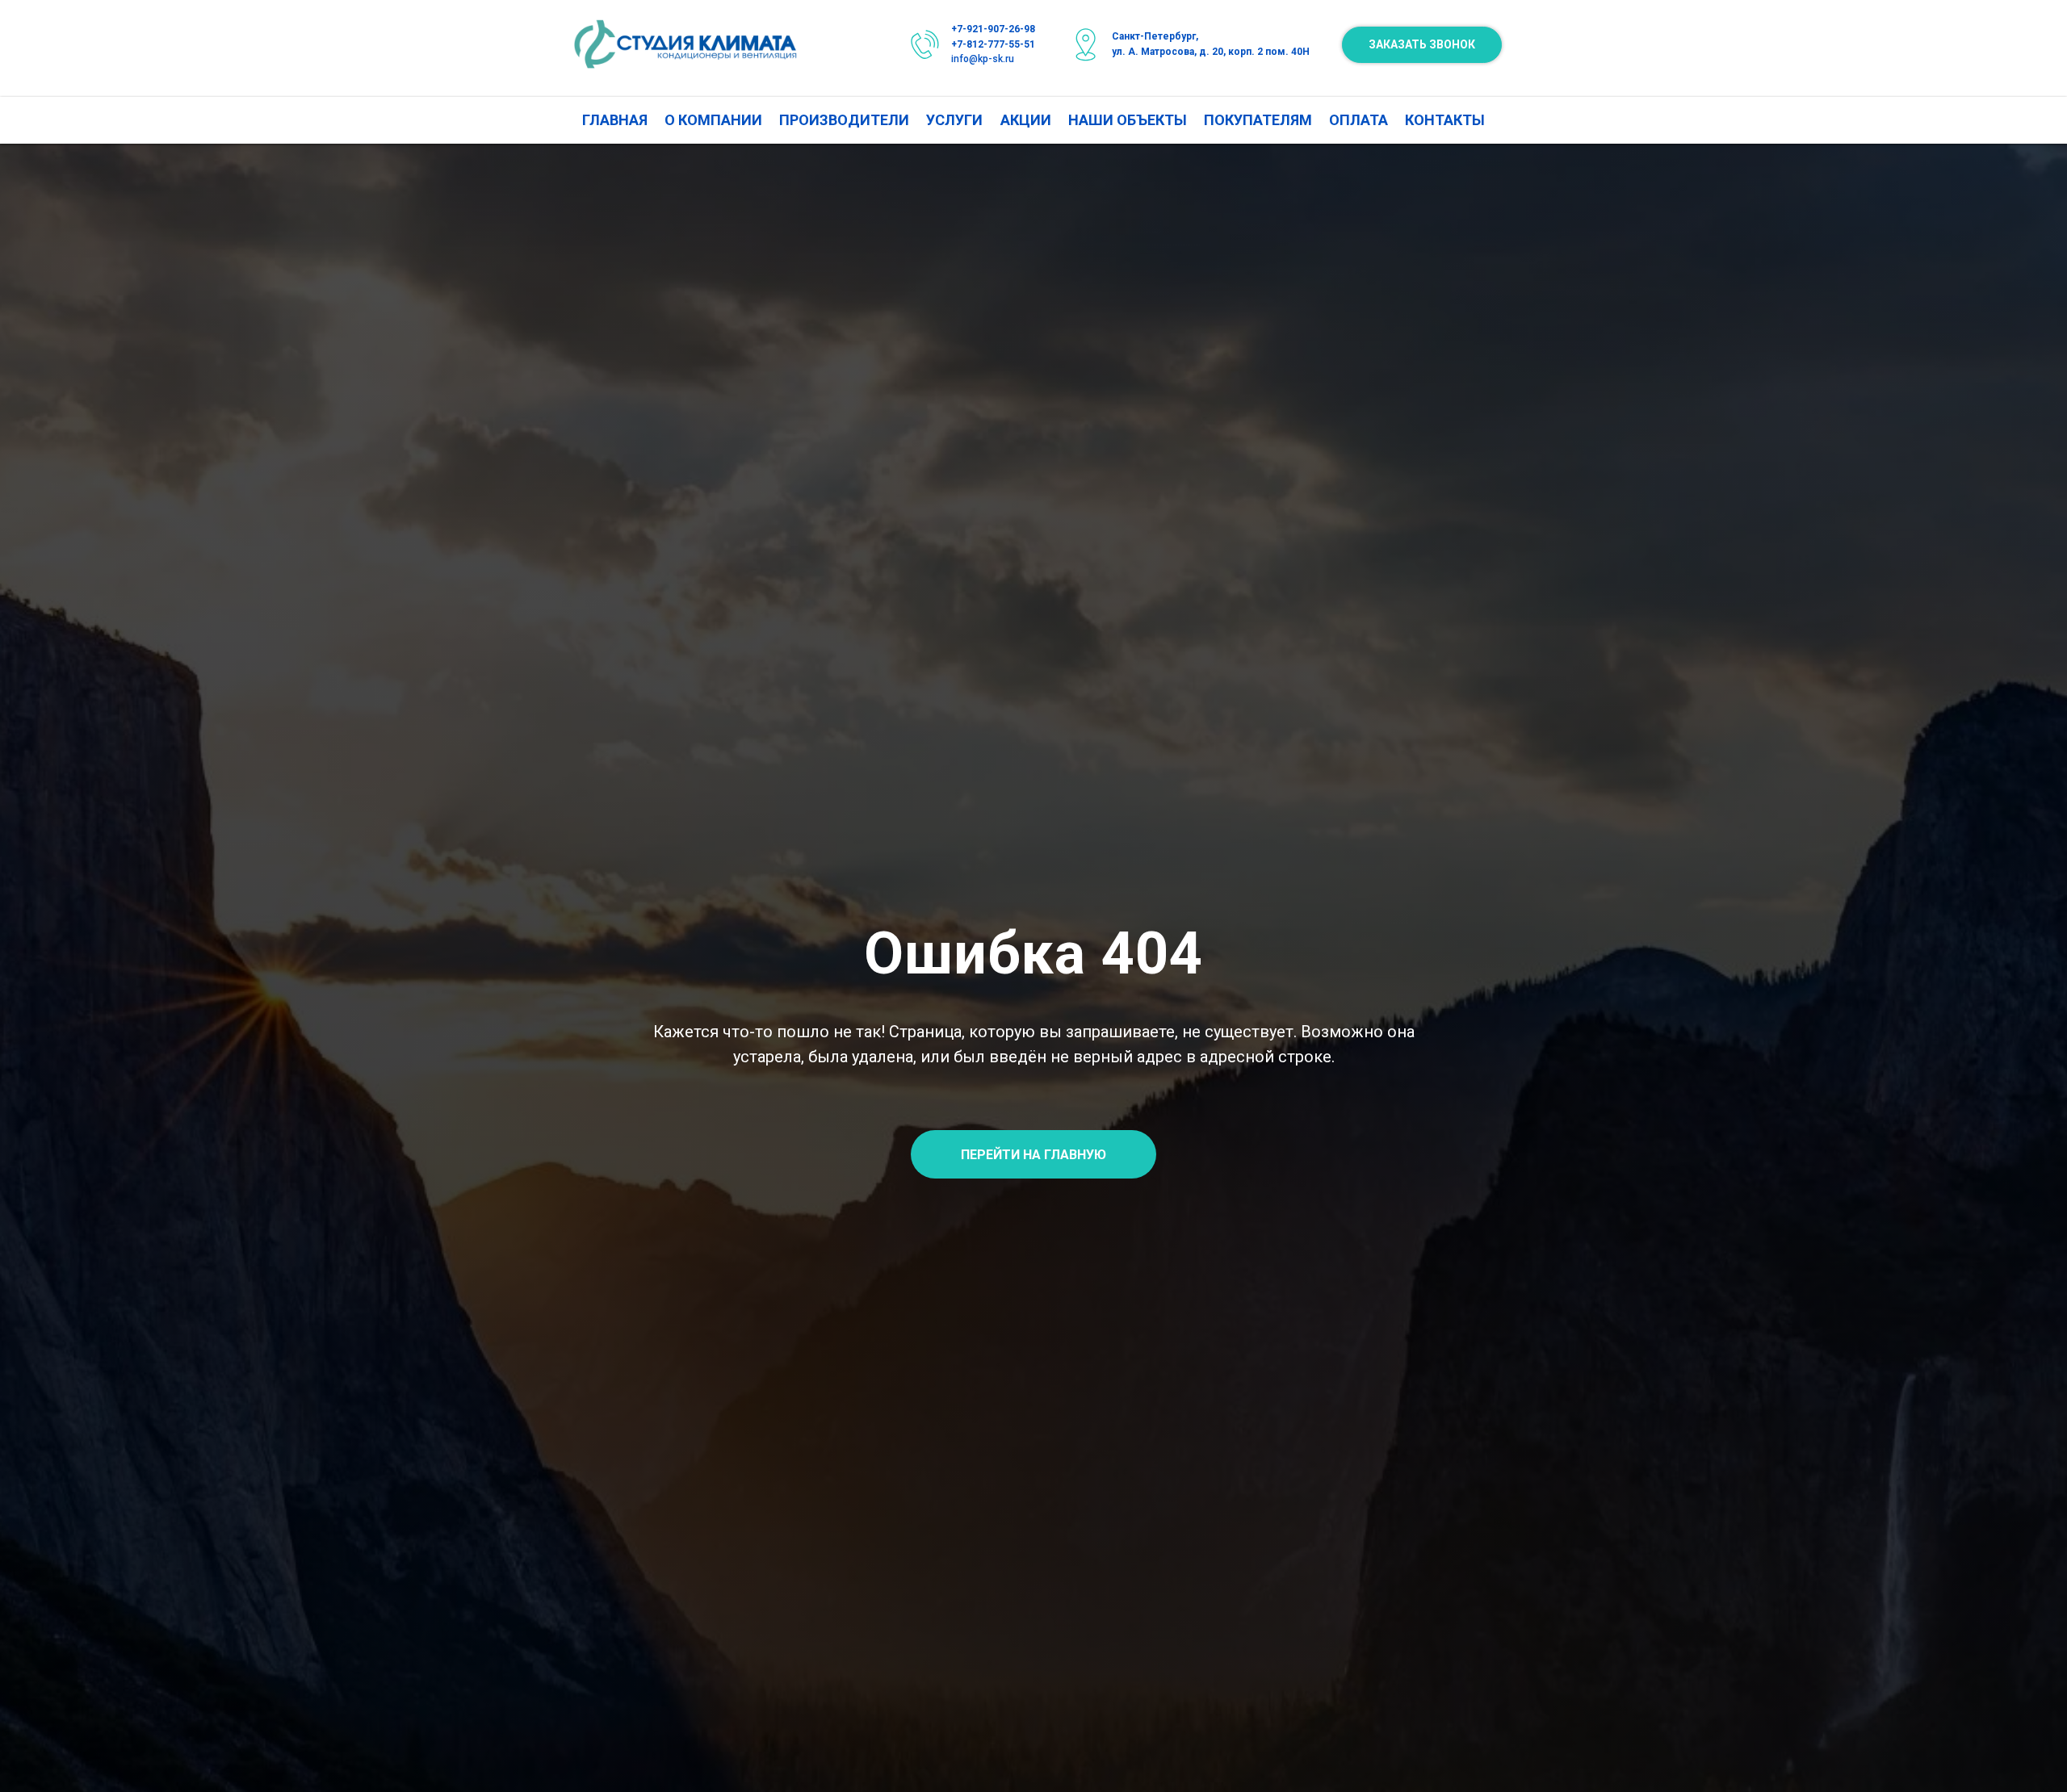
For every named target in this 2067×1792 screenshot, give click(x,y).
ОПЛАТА (1358, 120)
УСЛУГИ (954, 120)
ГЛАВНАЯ (615, 120)
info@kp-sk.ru (983, 59)
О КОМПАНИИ (713, 120)
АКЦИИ (1026, 120)
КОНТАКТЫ (1445, 120)
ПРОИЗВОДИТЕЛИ (844, 120)
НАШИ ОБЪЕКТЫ (1128, 120)
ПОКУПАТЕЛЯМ (1258, 120)
